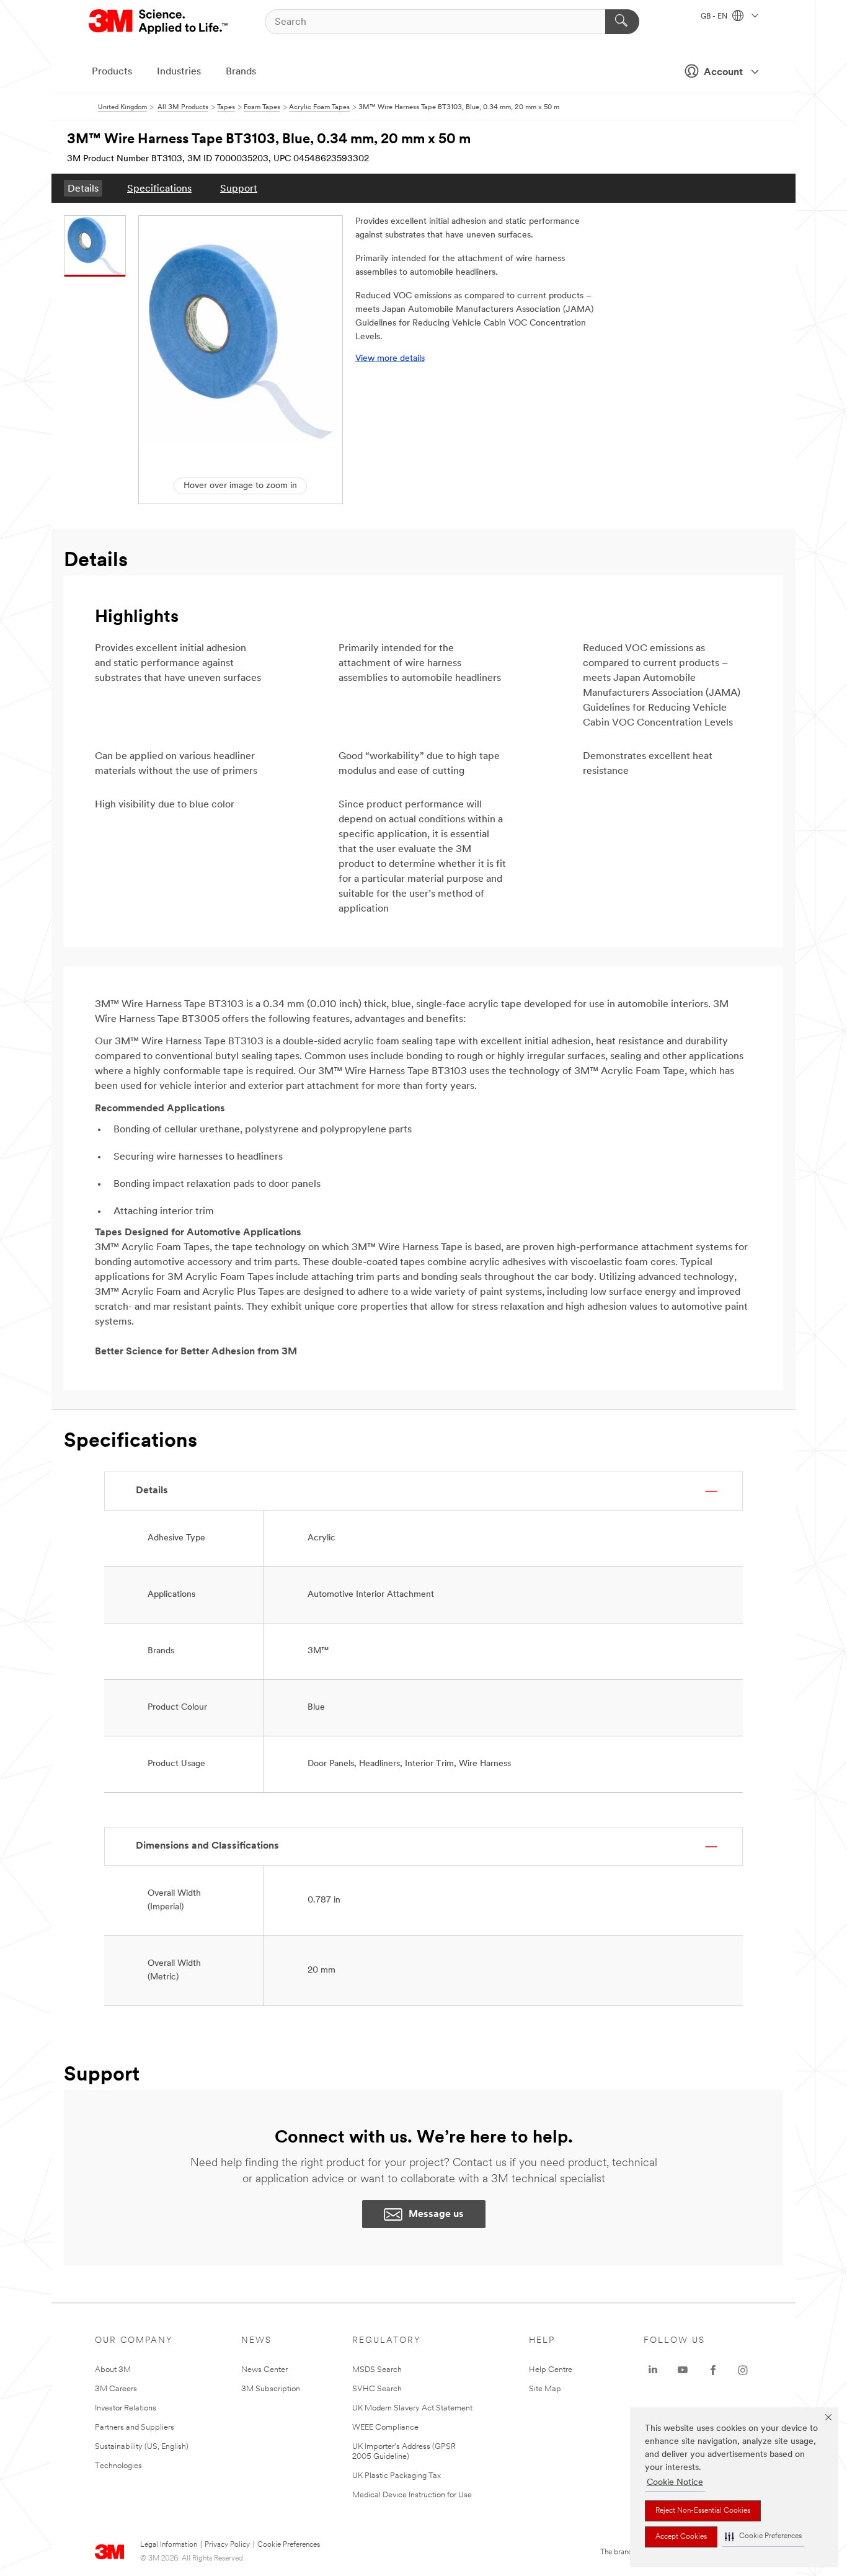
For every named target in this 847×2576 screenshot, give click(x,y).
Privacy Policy (227, 2545)
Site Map (545, 2389)
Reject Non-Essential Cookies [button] (703, 2511)
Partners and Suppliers (135, 2427)
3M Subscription (271, 2389)
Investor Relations (126, 2408)
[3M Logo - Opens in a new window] (159, 22)
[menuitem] (83, 188)
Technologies (118, 2466)
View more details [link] (390, 359)
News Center (264, 2370)
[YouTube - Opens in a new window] (683, 2370)
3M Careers (116, 2389)
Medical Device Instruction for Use (412, 2495)
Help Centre (551, 2370)
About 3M (113, 2370)
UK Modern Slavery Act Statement (412, 2408)
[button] (763, 2537)
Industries (179, 72)
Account (723, 73)
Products (112, 72)
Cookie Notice (675, 2483)
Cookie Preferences (289, 2545)
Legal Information (169, 2545)
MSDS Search (377, 2370)
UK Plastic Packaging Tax (397, 2476)
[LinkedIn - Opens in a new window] (653, 2370)
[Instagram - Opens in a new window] (743, 2370)
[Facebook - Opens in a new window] (713, 2370)
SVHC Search (377, 2389)
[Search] (622, 22)
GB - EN (715, 17)
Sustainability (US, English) (142, 2447)
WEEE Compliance (385, 2427)
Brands (241, 72)
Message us (436, 2214)
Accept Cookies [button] (681, 2537)
